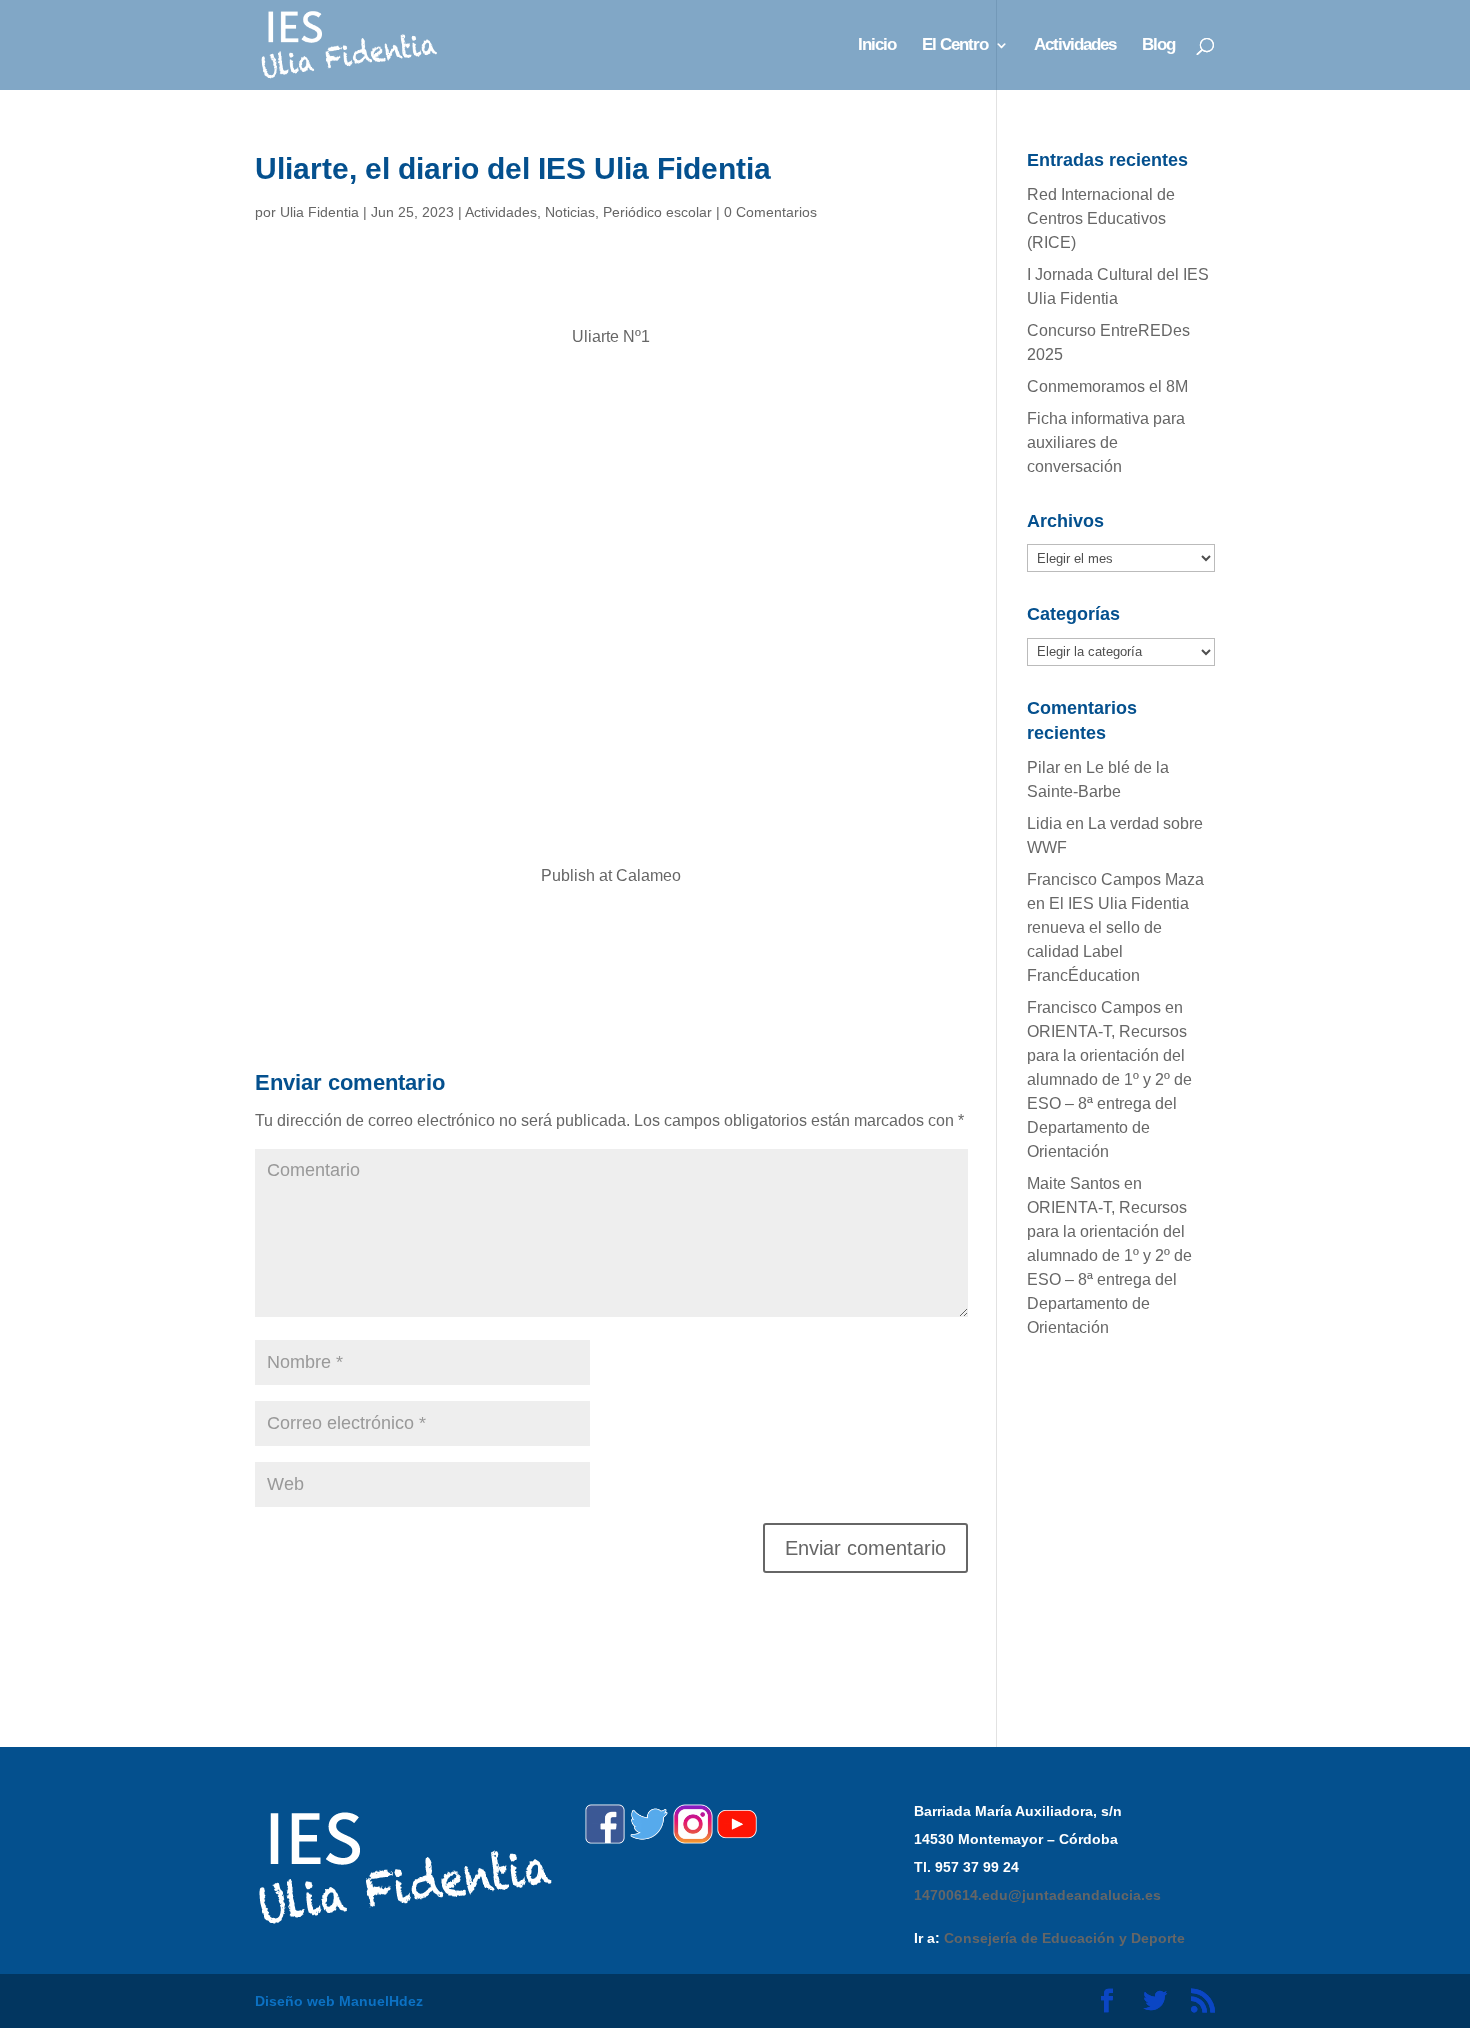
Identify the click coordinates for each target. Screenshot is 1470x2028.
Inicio (877, 46)
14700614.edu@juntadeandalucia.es (1037, 1895)
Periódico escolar (657, 212)
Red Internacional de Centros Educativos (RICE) (1101, 218)
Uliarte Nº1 (611, 336)
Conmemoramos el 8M (1107, 386)
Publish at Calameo (611, 875)
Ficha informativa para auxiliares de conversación (1106, 442)
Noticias (570, 212)
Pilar (1043, 767)
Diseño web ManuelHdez (339, 2001)
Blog (1158, 46)
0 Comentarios (770, 212)
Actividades (1075, 46)
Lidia (1044, 823)
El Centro (955, 46)
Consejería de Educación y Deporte (1064, 1938)
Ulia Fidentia (319, 212)
